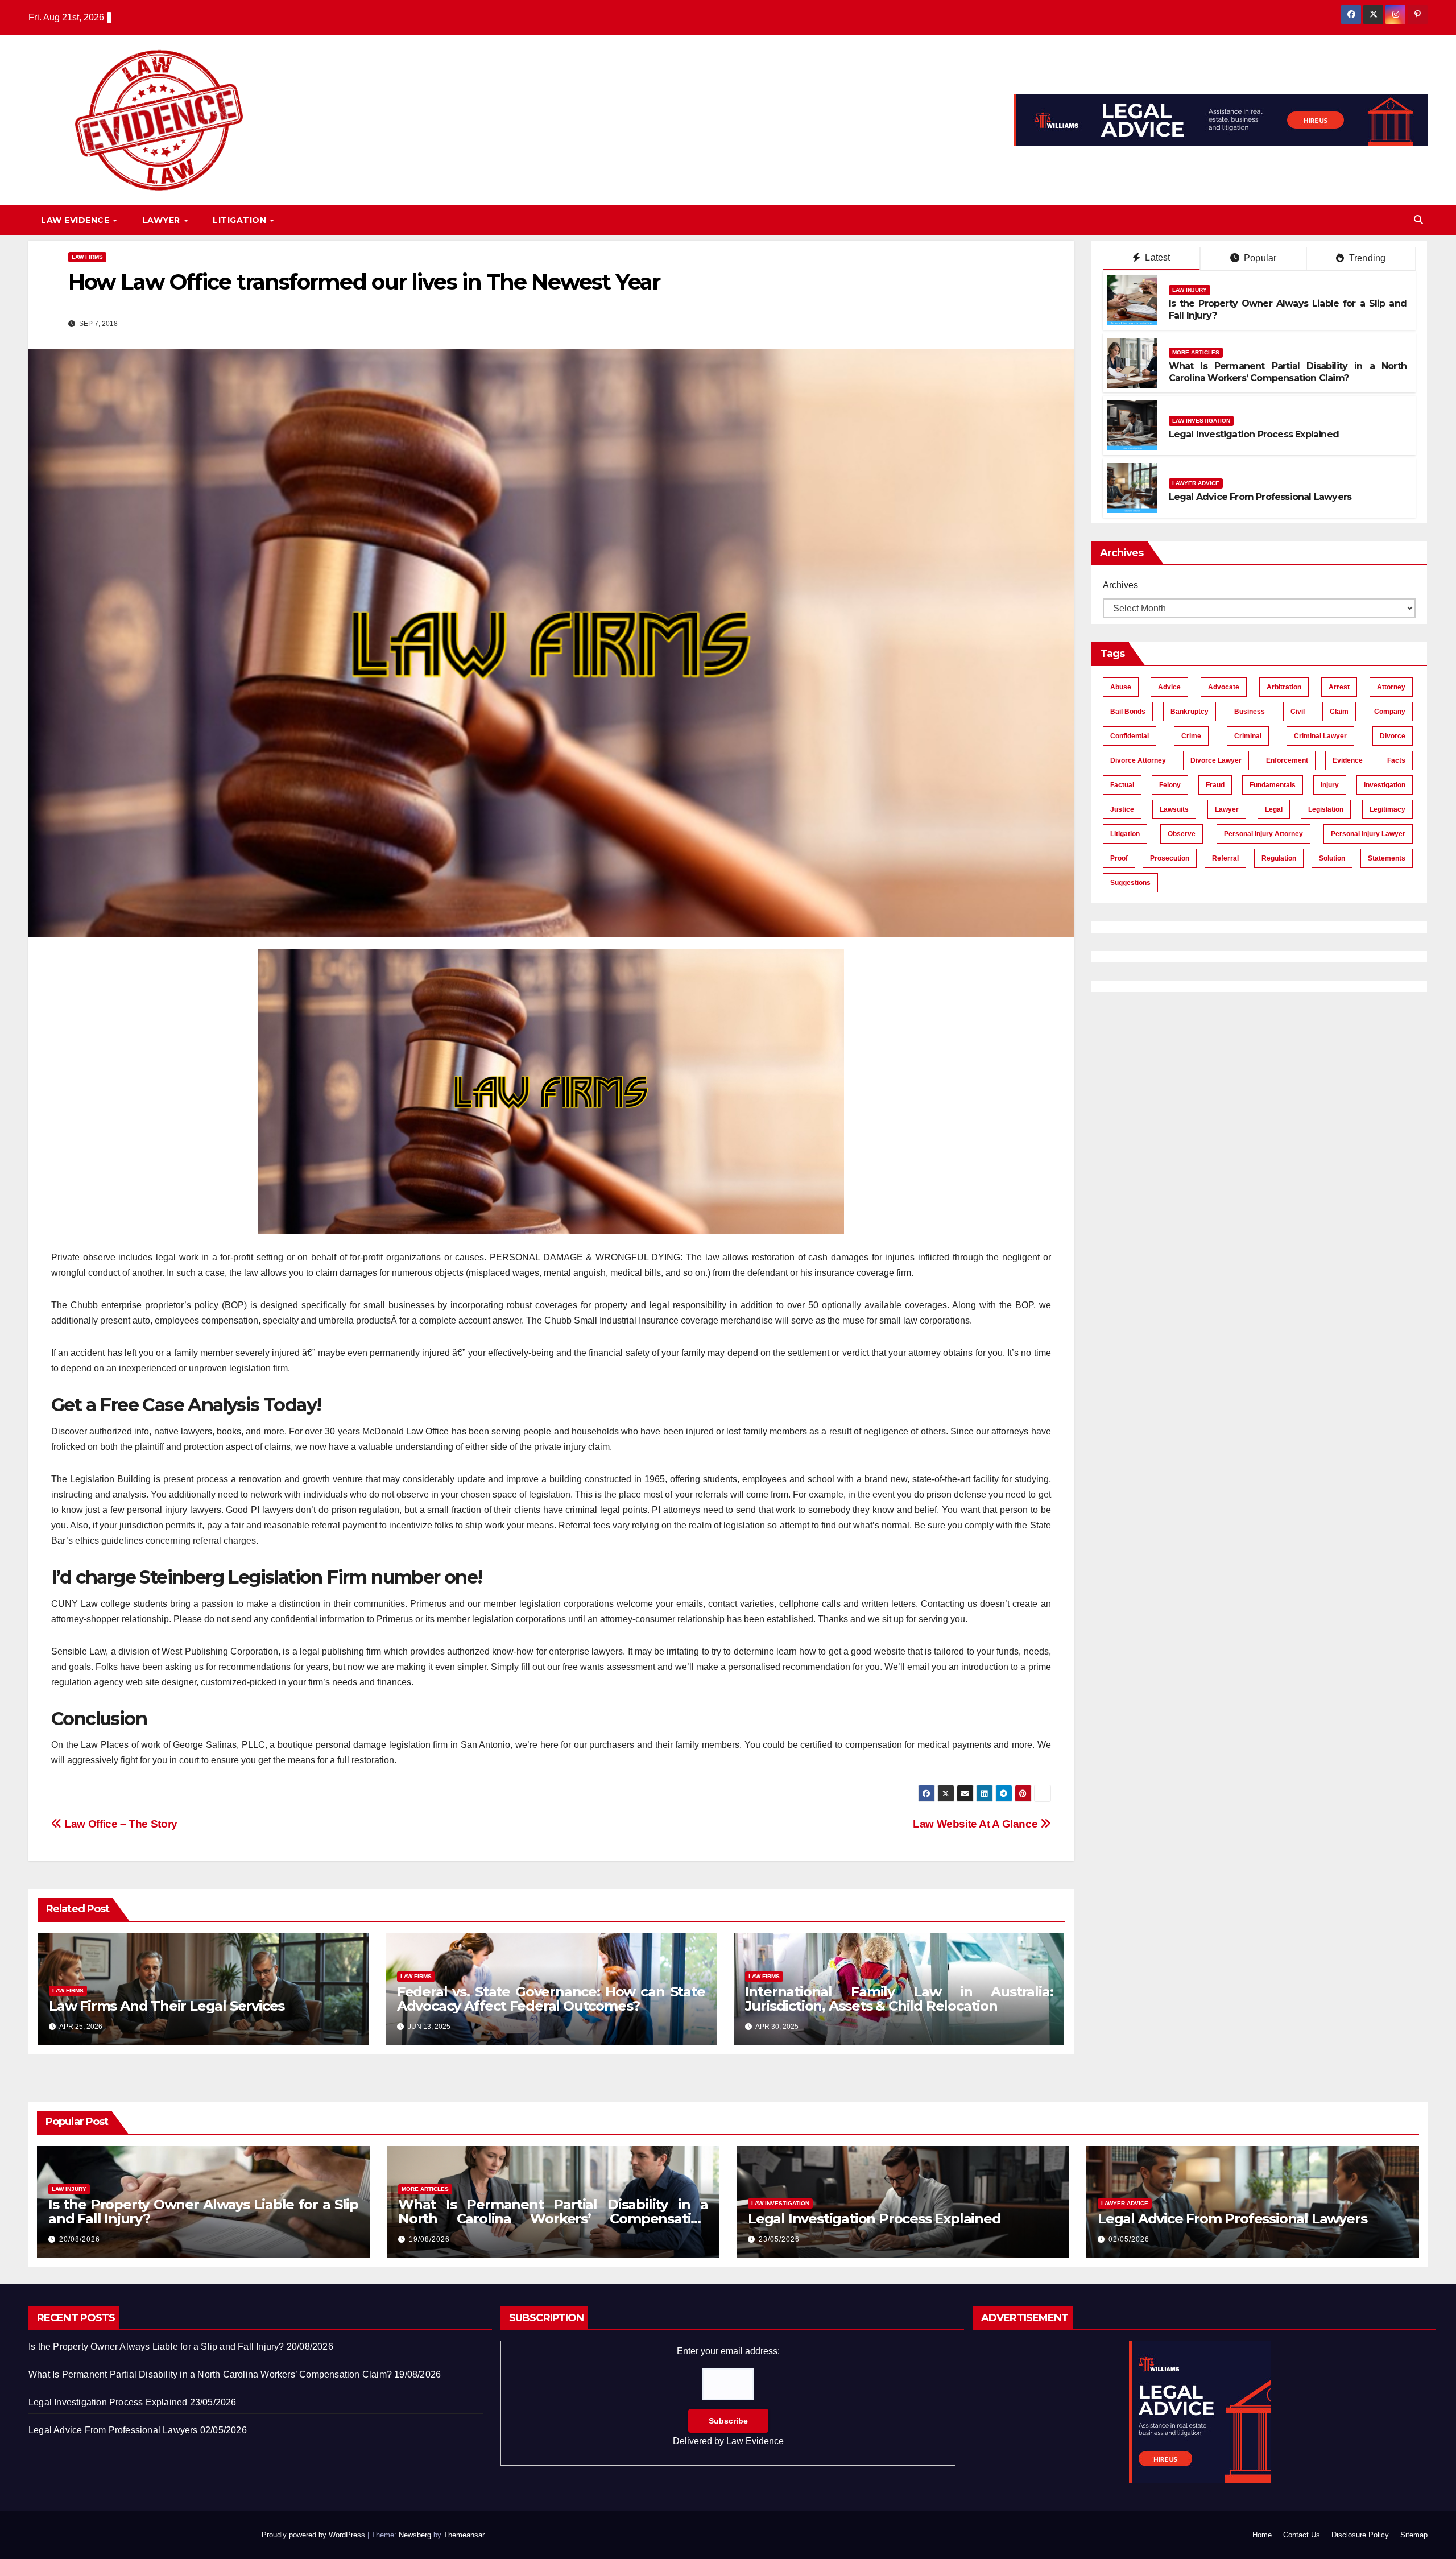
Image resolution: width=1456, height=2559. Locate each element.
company (1390, 712)
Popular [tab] (1259, 258)
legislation (1326, 809)
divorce (1393, 736)
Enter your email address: (728, 2396)
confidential (1130, 736)
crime (1191, 736)
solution (1332, 858)
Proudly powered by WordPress (315, 2535)
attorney (1391, 687)
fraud (1215, 785)
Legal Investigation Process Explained (1254, 434)
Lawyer (163, 220)
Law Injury (1190, 290)
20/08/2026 (80, 2239)
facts (1396, 760)
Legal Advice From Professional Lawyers (1260, 497)
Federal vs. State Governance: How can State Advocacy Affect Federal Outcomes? (551, 1999)
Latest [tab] (1156, 257)
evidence (1348, 760)
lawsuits (1174, 809)
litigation (1125, 834)
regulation (1279, 858)
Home (1262, 2535)
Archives (1120, 585)
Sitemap (1414, 2535)
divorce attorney (1138, 760)
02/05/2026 (1129, 2239)
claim (1339, 712)
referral (1225, 858)
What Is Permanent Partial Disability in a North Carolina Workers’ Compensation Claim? (1288, 372)
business (1250, 712)
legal (1274, 809)
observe (1182, 834)
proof (1119, 858)
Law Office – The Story (120, 1824)
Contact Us (1302, 2535)
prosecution (1170, 858)
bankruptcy (1190, 712)
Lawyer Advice (1196, 483)
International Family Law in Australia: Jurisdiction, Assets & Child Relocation (899, 1999)
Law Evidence (76, 220)
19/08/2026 (429, 2239)
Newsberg (415, 2535)
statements (1387, 858)
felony (1170, 785)
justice (1122, 809)
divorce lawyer (1216, 760)
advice (1169, 687)
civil (1298, 712)
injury (1330, 785)
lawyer (1227, 809)
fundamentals (1273, 785)
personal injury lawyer (1368, 834)
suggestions (1130, 883)
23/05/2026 (779, 2239)
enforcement (1287, 760)
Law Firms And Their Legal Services (167, 2006)
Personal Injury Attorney (1263, 834)
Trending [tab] (1366, 258)
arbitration (1284, 687)
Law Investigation (1201, 421)
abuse (1121, 687)
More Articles (1196, 352)
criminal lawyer (1320, 736)
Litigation (241, 220)
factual (1122, 785)
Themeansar (464, 2535)
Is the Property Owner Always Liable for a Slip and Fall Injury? (203, 2211)
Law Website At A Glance (977, 1824)
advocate (1224, 687)
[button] (1418, 220)
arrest (1339, 687)
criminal (1248, 736)
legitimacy (1387, 809)
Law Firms (87, 257)
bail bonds (1128, 712)
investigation (1385, 785)
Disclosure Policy (1360, 2535)
